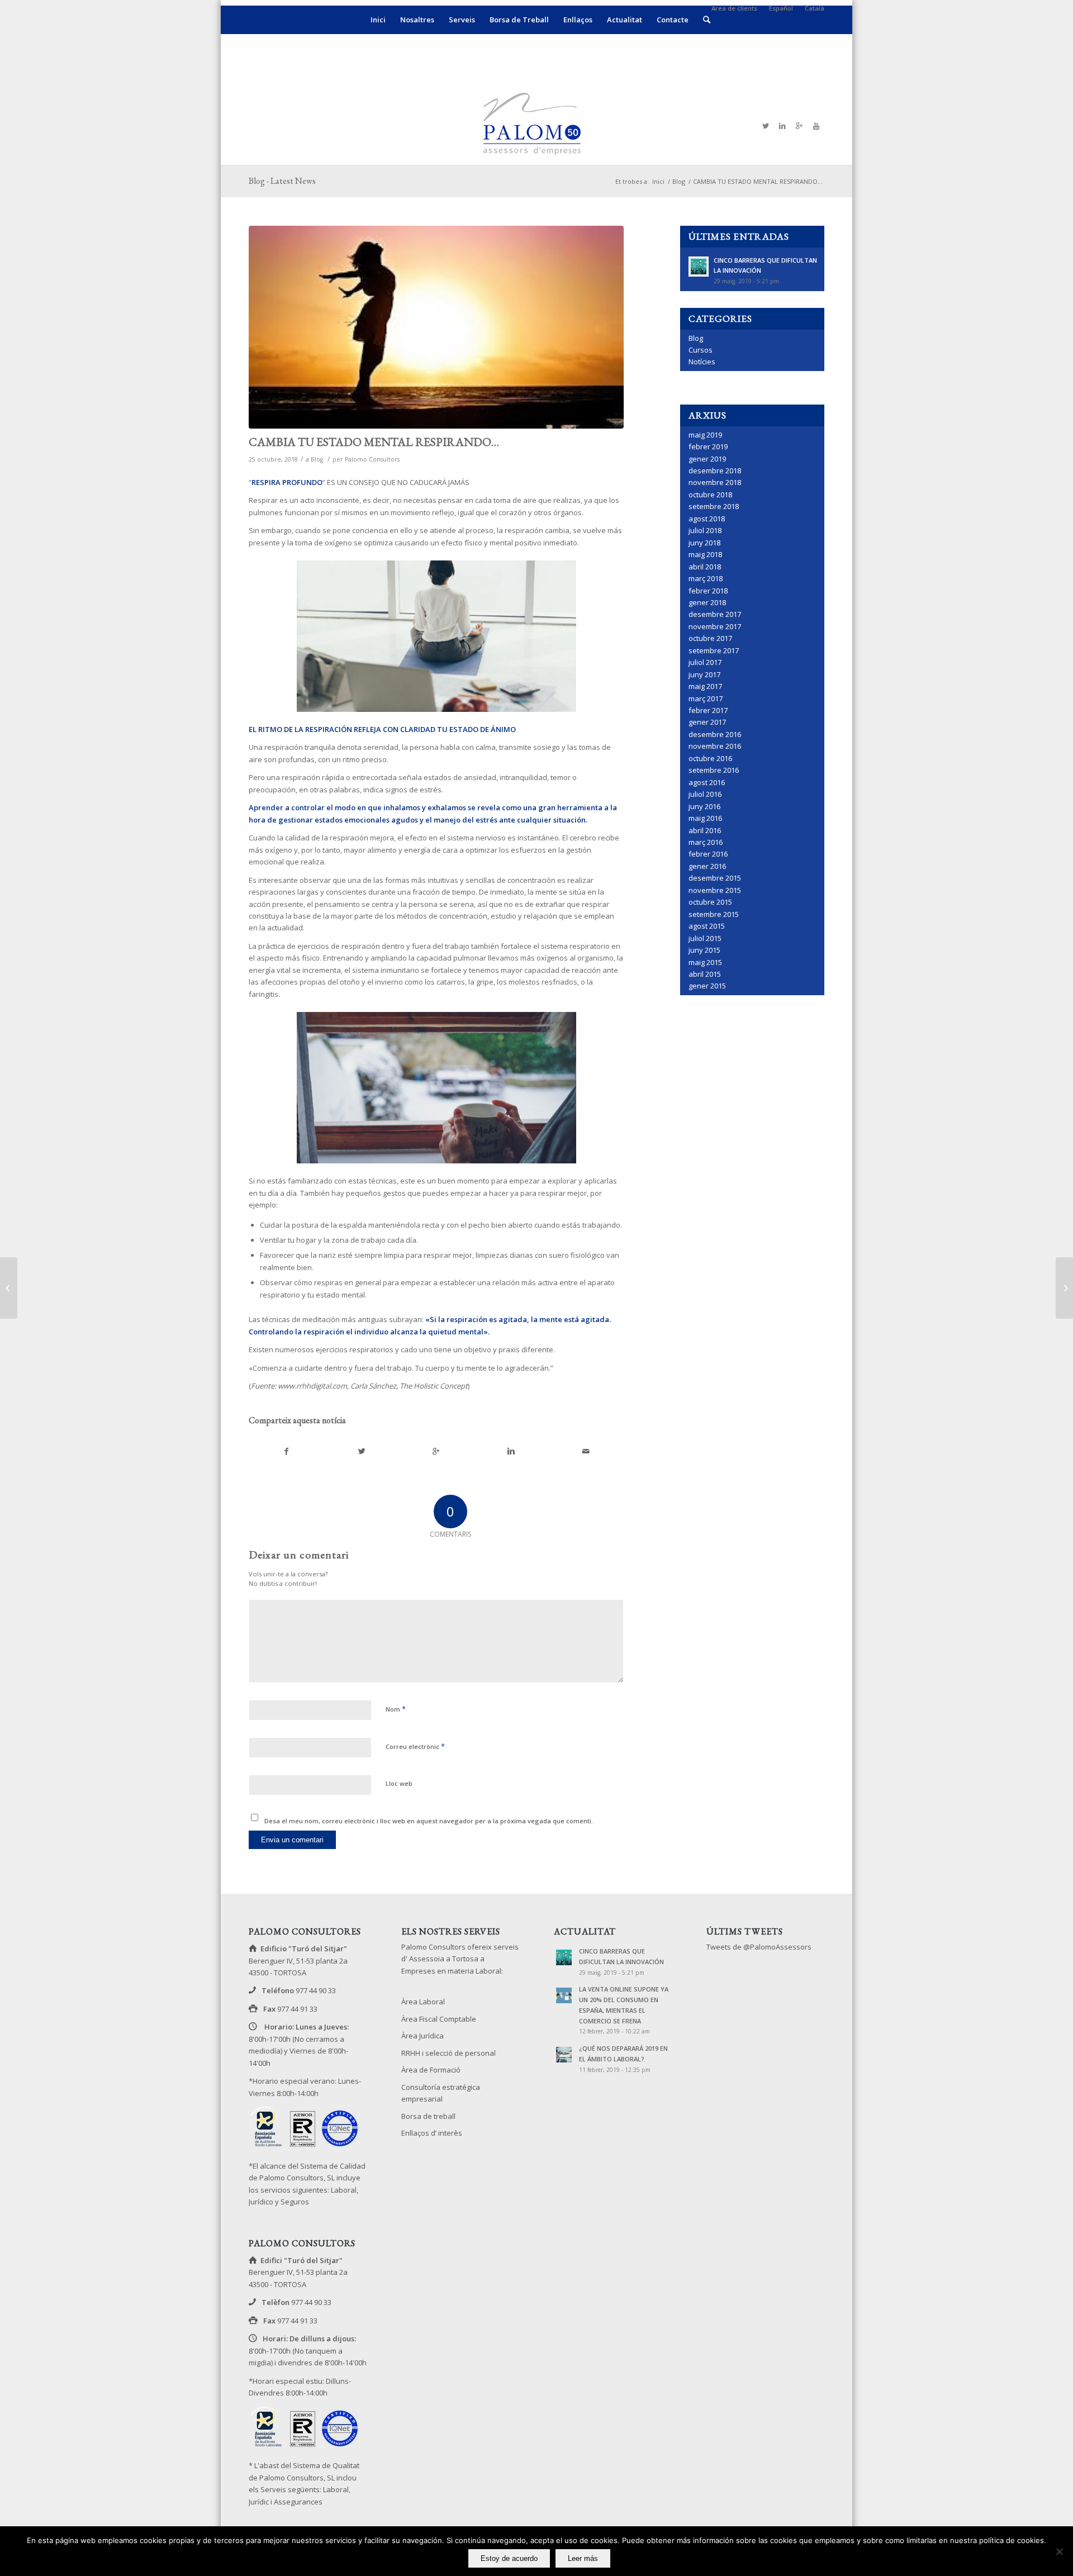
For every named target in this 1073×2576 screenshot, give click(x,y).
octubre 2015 (710, 902)
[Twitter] (766, 126)
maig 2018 (705, 554)
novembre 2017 (715, 626)
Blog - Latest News (282, 181)
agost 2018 (707, 519)
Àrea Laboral (423, 2002)
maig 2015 (705, 962)
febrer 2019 (708, 446)
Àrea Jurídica (422, 2036)
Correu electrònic (415, 1746)
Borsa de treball (428, 2116)
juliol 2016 (705, 794)
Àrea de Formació (431, 2070)
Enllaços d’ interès (432, 2133)
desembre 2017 (715, 614)
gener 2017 (707, 722)
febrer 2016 (708, 854)
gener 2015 (707, 986)
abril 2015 (705, 974)
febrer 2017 (708, 710)
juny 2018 (704, 543)
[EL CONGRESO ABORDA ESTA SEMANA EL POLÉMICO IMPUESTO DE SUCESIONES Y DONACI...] (1064, 1288)
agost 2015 (707, 926)
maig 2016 (705, 818)
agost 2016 (707, 782)
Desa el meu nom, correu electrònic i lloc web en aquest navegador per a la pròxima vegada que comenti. (429, 1821)
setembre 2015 (714, 914)
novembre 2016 (715, 746)
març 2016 (706, 842)
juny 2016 (704, 806)
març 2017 (706, 698)
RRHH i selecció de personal (448, 2053)
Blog (679, 181)
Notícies (702, 362)
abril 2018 (705, 567)
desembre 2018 (715, 470)
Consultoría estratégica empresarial (441, 2093)
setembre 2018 (714, 506)
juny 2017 (704, 674)
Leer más (583, 2558)
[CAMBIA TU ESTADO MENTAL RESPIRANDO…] (436, 327)
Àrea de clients (734, 8)
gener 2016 (707, 866)
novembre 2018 (715, 482)
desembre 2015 (715, 878)
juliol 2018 (705, 530)
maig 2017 (705, 686)
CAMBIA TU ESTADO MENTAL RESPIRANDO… (374, 442)
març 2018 (706, 578)
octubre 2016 (710, 758)
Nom (396, 1709)
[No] (1059, 2551)
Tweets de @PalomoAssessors (759, 1947)
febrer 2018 (708, 591)
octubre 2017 (710, 638)
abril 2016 (705, 830)
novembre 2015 (715, 890)
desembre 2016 (715, 734)
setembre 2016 (714, 770)
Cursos (701, 350)
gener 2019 (707, 459)
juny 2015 (704, 950)
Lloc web (399, 1783)
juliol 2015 (705, 938)
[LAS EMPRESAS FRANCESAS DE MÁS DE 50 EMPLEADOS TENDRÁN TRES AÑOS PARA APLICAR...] (9, 1288)
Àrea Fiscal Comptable (439, 2019)
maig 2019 (705, 435)
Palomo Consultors (372, 459)
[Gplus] (799, 126)
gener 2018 (707, 602)
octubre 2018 (710, 495)
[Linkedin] (782, 126)
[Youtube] (816, 126)
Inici (658, 181)
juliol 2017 (705, 662)
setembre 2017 (714, 650)
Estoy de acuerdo (509, 2558)
